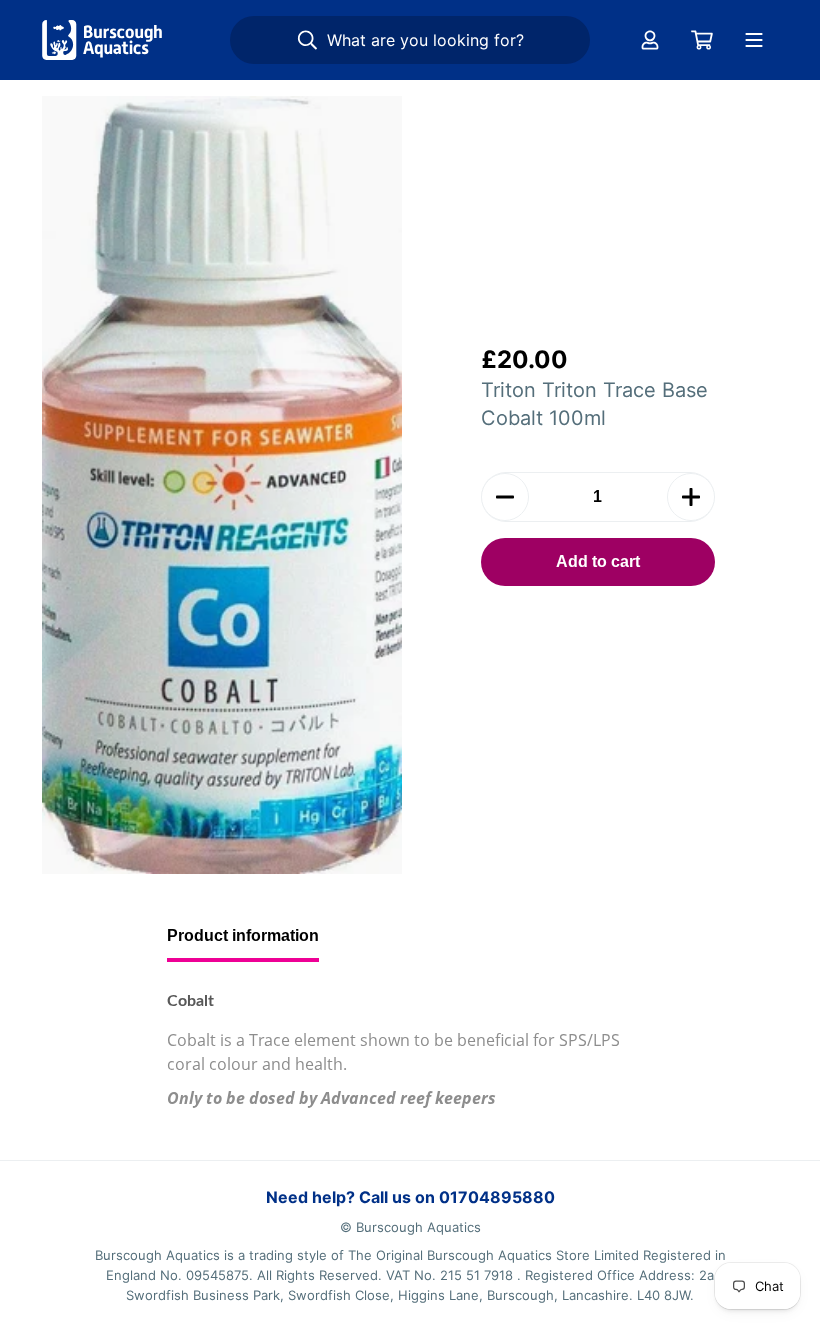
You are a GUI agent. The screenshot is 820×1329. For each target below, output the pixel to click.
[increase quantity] (691, 497)
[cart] (702, 40)
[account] (650, 40)
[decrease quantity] (505, 497)
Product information (243, 935)
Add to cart (598, 561)
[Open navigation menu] (754, 40)
